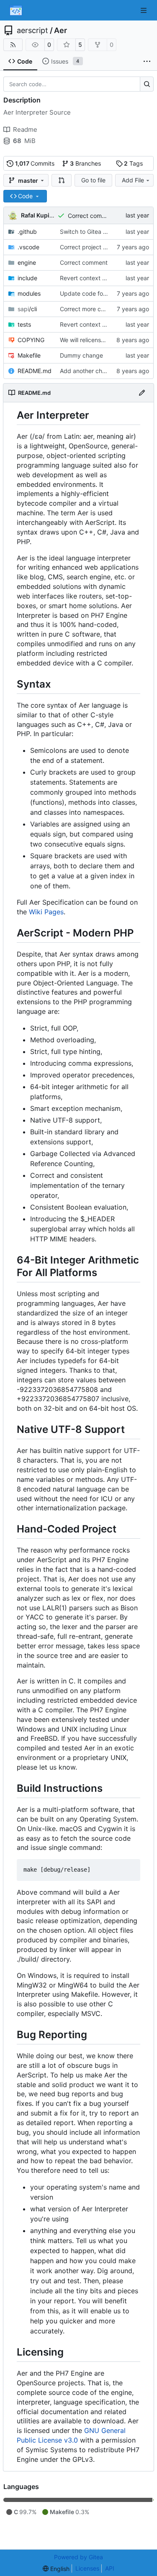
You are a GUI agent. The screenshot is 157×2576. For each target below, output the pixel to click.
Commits (35, 163)
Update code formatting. (94, 293)
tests (24, 324)
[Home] (16, 10)
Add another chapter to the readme (108, 371)
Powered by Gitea (78, 2557)
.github (27, 232)
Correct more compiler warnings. (104, 309)
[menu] (56, 2569)
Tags (133, 163)
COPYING (31, 340)
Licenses (87, 2568)
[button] (62, 180)
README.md (35, 371)
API (110, 2568)
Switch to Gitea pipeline (92, 232)
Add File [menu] (133, 180)
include (27, 278)
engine (27, 262)
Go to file (93, 180)
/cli (27, 309)
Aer (60, 31)
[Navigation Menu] (144, 10)
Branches (85, 163)
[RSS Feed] (13, 45)
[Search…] (147, 84)
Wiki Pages (46, 912)
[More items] (147, 61)
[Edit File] (142, 393)
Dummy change (81, 355)
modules (29, 293)
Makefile (29, 355)
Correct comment (92, 216)
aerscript (32, 31)
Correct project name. (90, 247)
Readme (25, 129)
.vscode (28, 247)
